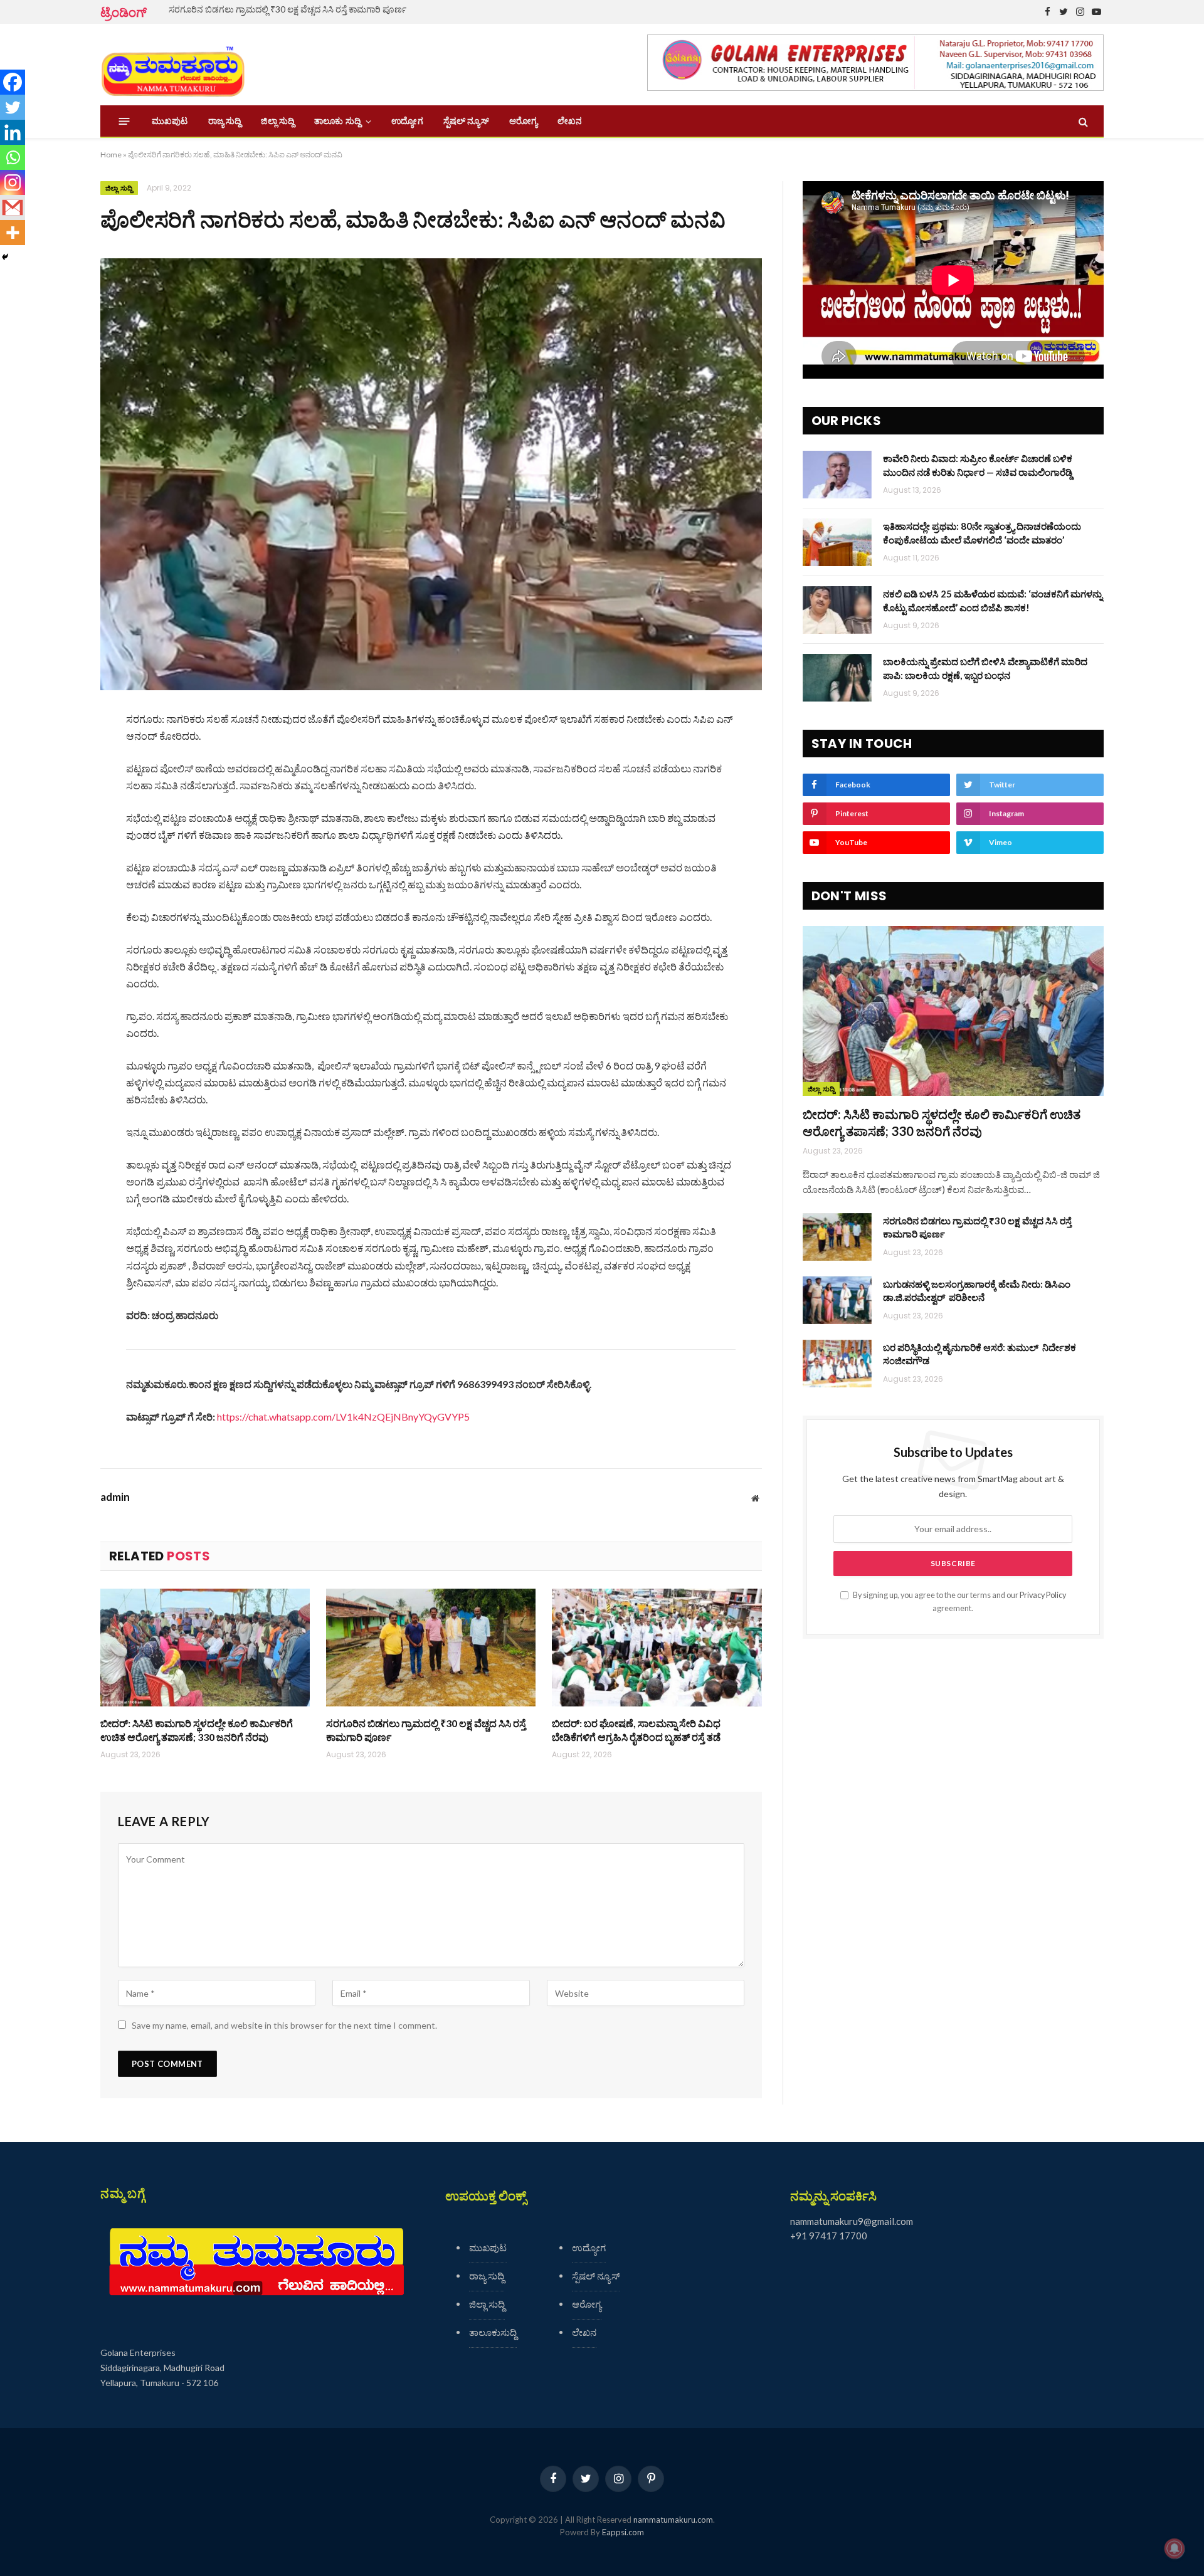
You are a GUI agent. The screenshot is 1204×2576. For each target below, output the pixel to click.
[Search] (1082, 121)
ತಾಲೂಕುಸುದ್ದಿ (493, 2332)
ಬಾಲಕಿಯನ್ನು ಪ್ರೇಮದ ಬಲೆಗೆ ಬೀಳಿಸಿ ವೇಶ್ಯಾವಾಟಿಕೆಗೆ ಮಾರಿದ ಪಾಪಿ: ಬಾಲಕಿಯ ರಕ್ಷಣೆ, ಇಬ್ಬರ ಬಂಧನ (985, 668)
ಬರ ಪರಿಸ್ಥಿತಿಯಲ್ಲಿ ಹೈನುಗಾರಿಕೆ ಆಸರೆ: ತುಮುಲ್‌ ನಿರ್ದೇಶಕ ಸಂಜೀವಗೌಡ (980, 1354)
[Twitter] (13, 107)
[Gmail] (13, 208)
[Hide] (5, 257)
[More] (13, 233)
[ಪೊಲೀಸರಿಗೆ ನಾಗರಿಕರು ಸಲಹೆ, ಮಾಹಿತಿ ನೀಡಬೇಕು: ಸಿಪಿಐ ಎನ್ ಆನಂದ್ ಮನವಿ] (431, 474)
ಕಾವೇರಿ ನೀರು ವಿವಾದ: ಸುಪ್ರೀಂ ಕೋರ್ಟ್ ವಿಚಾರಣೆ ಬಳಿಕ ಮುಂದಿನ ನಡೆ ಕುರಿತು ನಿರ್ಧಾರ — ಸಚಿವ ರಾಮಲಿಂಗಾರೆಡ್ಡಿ (978, 465)
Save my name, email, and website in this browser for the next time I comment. (284, 2025)
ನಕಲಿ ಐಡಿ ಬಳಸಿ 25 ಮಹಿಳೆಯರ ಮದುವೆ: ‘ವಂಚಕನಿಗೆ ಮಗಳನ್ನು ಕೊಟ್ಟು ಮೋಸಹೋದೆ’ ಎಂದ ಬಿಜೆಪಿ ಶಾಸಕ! (993, 600)
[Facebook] (13, 82)
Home (111, 155)
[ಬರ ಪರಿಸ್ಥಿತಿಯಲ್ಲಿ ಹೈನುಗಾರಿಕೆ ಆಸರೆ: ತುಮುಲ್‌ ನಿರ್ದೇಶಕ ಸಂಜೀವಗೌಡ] (837, 1364)
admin (115, 1497)
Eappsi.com (623, 2532)
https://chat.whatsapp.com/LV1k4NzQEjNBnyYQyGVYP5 (343, 1417)
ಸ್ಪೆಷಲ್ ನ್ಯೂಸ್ (466, 121)
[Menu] (124, 121)
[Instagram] (13, 182)
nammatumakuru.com (673, 2520)
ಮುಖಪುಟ (170, 121)
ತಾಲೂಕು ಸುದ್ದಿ (337, 121)
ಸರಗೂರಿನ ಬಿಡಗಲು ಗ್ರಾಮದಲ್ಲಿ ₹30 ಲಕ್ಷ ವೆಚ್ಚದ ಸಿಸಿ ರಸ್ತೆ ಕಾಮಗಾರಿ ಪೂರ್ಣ (288, 9)
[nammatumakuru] (173, 65)
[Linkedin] (13, 132)
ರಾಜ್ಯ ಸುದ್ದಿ (225, 121)
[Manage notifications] (1175, 2548)
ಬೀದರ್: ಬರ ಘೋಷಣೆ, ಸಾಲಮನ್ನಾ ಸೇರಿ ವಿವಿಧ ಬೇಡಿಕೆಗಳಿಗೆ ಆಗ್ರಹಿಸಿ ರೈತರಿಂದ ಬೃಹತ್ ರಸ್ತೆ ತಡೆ (636, 1730)
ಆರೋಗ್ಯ (523, 121)
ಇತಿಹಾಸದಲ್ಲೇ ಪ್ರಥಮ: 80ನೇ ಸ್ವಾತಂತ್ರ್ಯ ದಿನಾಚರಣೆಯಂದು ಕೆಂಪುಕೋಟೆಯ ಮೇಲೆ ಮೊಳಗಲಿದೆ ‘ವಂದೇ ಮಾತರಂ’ (982, 533)
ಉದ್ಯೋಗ (407, 121)
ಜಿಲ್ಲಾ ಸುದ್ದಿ (277, 121)
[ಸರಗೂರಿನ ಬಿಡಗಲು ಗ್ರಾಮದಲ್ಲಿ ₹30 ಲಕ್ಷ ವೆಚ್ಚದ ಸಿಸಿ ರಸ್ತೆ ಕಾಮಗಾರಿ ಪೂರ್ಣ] (431, 1648)
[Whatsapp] (13, 157)
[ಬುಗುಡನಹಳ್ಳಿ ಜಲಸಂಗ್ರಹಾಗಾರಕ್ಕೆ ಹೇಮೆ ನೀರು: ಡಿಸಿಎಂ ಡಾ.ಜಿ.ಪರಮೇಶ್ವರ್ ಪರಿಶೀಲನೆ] (837, 1300)
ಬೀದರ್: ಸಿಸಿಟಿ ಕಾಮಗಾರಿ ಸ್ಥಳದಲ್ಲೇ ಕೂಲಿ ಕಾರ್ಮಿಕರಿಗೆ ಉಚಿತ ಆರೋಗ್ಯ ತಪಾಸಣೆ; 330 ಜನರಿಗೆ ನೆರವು (197, 1730)
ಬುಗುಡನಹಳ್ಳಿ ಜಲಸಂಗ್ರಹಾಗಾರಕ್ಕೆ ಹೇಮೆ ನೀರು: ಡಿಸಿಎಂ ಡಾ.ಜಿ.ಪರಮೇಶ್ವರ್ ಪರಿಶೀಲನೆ (977, 1291)
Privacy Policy (1043, 1595)
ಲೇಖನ (570, 121)
